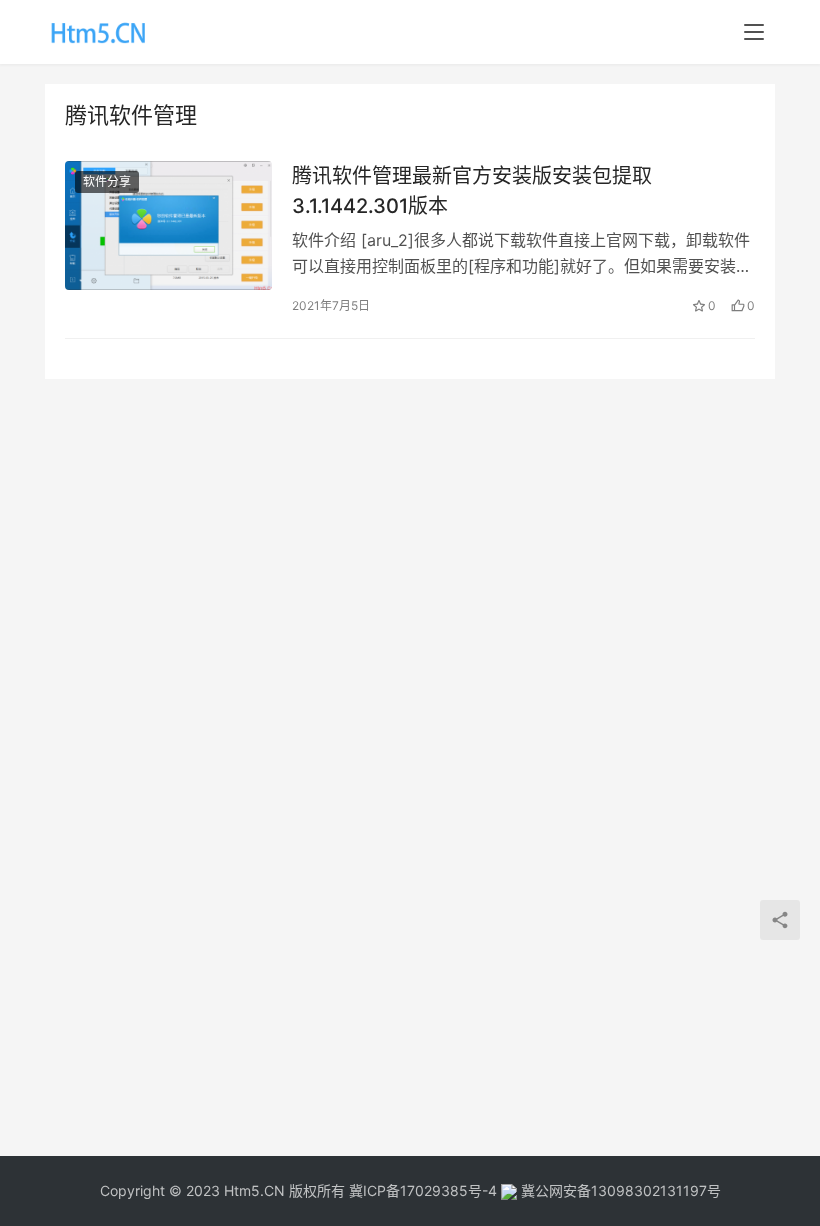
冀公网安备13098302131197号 (619, 1190)
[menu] (754, 32)
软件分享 (107, 181)
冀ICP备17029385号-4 (423, 1190)
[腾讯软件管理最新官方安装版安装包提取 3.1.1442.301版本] (168, 225)
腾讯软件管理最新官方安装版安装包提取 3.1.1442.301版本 (472, 190)
